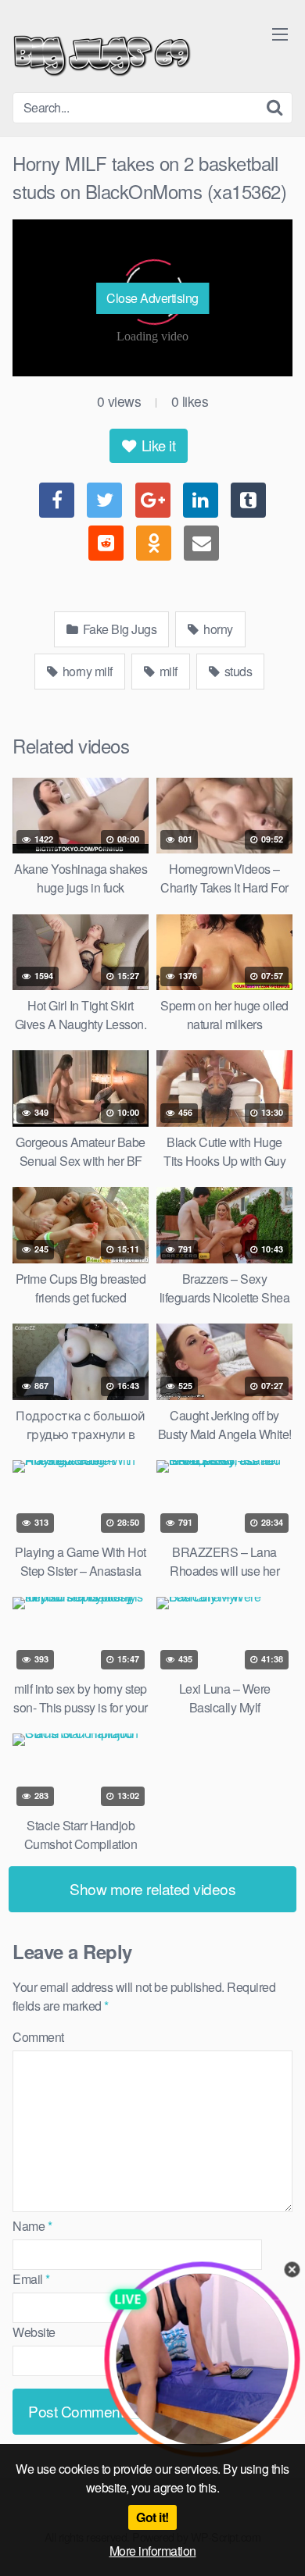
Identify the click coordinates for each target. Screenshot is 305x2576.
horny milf (86, 671)
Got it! (152, 2517)
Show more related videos (152, 1888)
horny (217, 629)
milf (167, 671)
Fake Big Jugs (118, 629)
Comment (38, 2037)
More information (153, 2551)
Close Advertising (152, 298)
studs (237, 671)
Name (32, 2226)
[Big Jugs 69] (102, 52)
